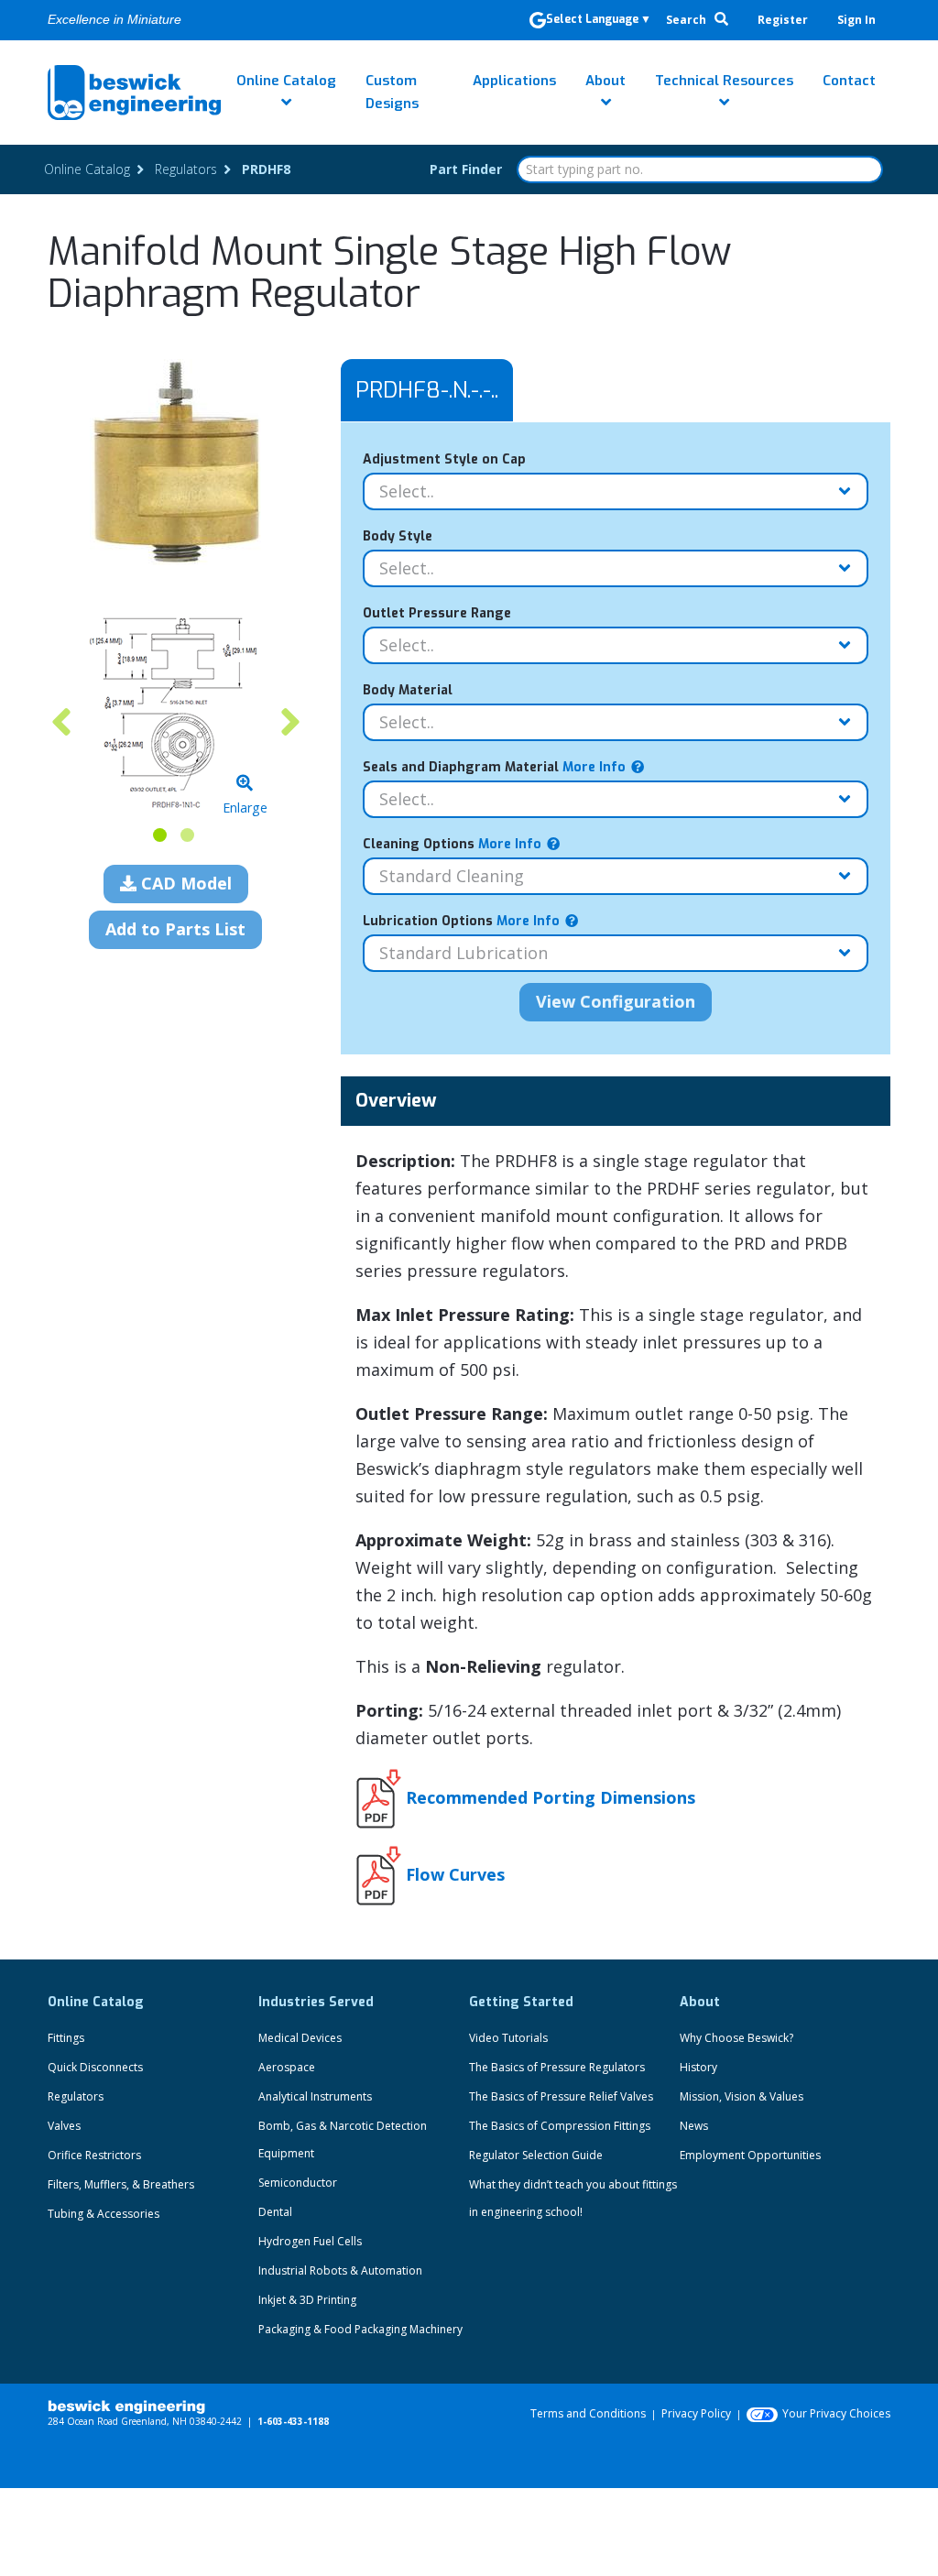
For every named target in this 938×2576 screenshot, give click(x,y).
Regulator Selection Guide (536, 2155)
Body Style (398, 536)
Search (687, 20)
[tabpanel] (176, 712)
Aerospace (287, 2067)
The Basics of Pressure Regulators (557, 2067)
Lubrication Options (461, 921)
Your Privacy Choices (836, 2413)
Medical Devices (300, 2038)
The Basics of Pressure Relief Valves (561, 2096)
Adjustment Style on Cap (444, 459)
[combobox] (700, 169)
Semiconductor (298, 2183)
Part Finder (466, 169)
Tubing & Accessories (104, 2214)
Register (783, 20)
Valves (64, 2126)
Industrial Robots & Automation (340, 2270)
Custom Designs (392, 92)
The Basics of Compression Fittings (560, 2126)
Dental (275, 2212)
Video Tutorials (508, 2038)
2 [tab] (187, 835)
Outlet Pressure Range (437, 613)
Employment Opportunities (750, 2155)
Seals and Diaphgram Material (494, 767)
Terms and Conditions (588, 2413)
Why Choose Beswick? (736, 2038)
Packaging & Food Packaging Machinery (360, 2329)
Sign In (856, 20)
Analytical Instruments (315, 2096)
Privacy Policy (696, 2413)
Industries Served (316, 2002)
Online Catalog (286, 81)
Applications (514, 81)
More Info (592, 767)
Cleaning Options (452, 844)
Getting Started (521, 2002)
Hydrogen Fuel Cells (310, 2241)
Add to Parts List (175, 929)
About (605, 81)
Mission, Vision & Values (742, 2096)
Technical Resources (724, 81)
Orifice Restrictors (94, 2155)
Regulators (76, 2096)
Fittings (66, 2038)
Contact (849, 81)
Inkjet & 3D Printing (307, 2300)
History (698, 2067)
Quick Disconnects (95, 2067)
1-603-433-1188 (293, 2421)
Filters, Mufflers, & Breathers (121, 2184)
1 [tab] (160, 835)
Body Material (408, 690)
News (694, 2126)
